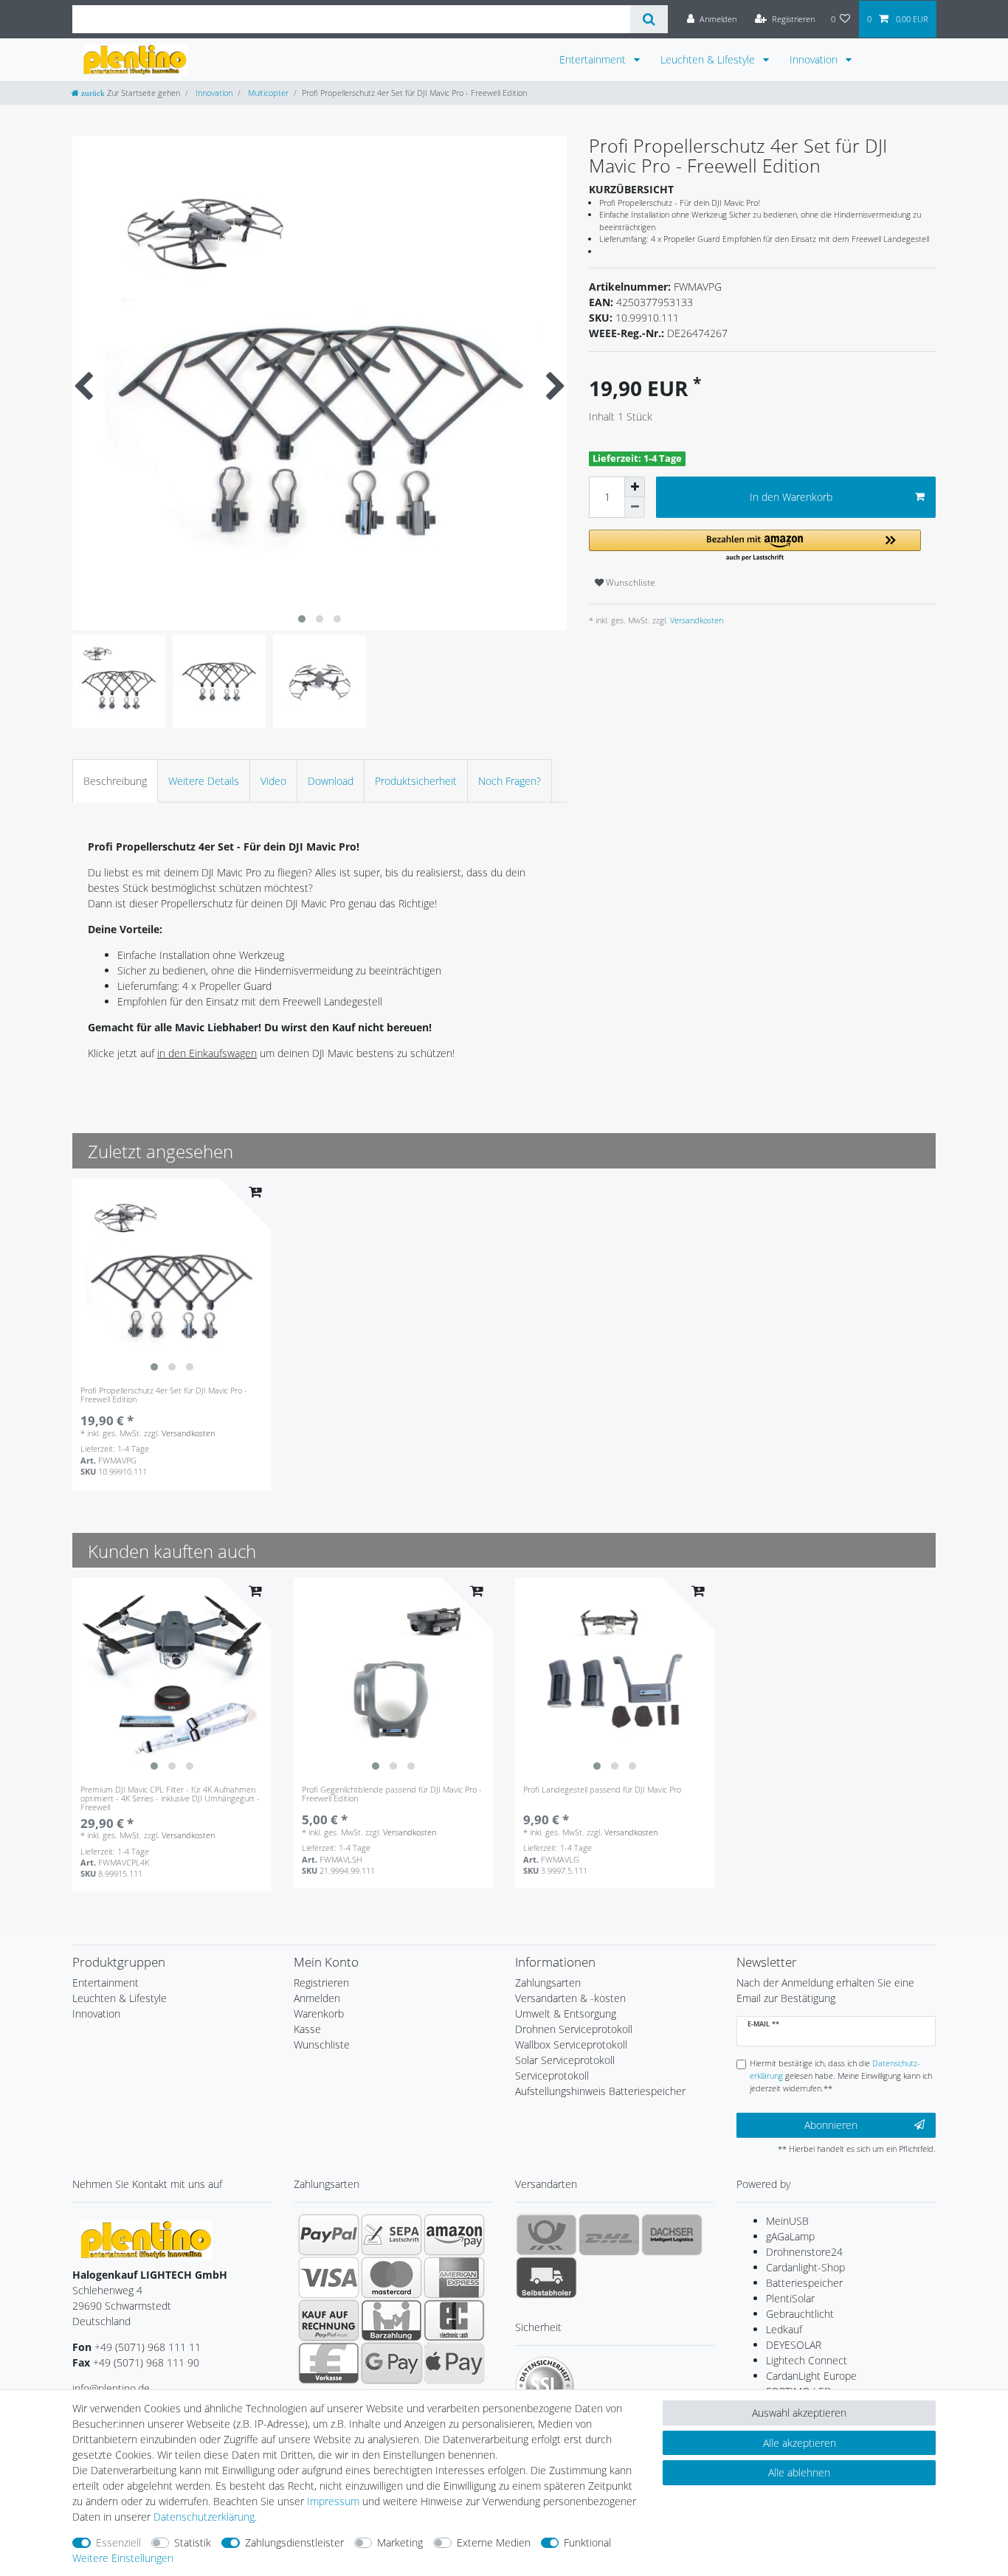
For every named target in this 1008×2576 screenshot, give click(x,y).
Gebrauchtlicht (800, 2314)
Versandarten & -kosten (570, 1998)
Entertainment (594, 59)
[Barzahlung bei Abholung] (391, 2320)
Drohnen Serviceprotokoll (574, 2029)
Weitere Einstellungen (123, 2558)
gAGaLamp (790, 2236)
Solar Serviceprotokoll (565, 2060)
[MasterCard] (391, 2277)
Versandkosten (695, 620)
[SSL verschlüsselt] (545, 2386)
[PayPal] (329, 2234)
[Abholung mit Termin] (546, 2277)
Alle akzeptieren (800, 2443)
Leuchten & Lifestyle (709, 59)
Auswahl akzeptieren (799, 2413)
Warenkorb (319, 2014)
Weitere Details (204, 781)
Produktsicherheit (416, 781)
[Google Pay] (391, 2363)
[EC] (454, 2320)
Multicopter (267, 93)
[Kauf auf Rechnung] (329, 2320)
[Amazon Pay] (454, 2234)
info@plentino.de (111, 2388)
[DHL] (609, 2234)
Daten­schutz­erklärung (204, 2517)
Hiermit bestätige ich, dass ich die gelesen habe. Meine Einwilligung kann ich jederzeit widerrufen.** (841, 2075)
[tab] (115, 781)
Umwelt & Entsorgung (566, 2014)
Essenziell (118, 2542)
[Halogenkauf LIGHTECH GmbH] (146, 2239)
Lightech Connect (807, 2360)
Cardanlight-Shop (805, 2267)
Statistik (193, 2542)
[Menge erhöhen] (635, 487)
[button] (755, 546)
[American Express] (454, 2277)
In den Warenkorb (791, 497)
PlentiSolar (790, 2298)
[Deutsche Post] (546, 2234)
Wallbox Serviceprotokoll (571, 2044)
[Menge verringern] (635, 508)
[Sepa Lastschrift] (391, 2234)
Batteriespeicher (804, 2283)
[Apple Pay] (454, 2363)
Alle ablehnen (799, 2472)
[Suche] (649, 19)
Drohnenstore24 (804, 2252)
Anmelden (317, 1998)
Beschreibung (115, 781)
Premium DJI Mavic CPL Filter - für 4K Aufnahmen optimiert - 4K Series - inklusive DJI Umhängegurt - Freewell (170, 1798)
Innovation (815, 59)
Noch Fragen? (510, 781)
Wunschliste (629, 582)
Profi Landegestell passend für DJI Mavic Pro (602, 1790)
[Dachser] (672, 2234)
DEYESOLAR (794, 2345)
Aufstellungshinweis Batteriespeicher (600, 2091)
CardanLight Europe (811, 2376)
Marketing (400, 2542)
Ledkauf (784, 2329)
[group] (172, 1278)
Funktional (587, 2542)
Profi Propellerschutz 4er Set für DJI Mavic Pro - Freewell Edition (164, 1395)
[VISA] (329, 2277)
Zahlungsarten (548, 1983)
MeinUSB (787, 2221)
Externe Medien (494, 2542)
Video (273, 781)
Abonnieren (831, 2125)
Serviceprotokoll (552, 2075)
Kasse (307, 2029)
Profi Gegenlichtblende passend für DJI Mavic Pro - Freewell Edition (392, 1794)
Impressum (333, 2501)
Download (331, 781)
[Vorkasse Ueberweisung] (329, 2363)
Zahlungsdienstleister (294, 2542)
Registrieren (321, 1983)
